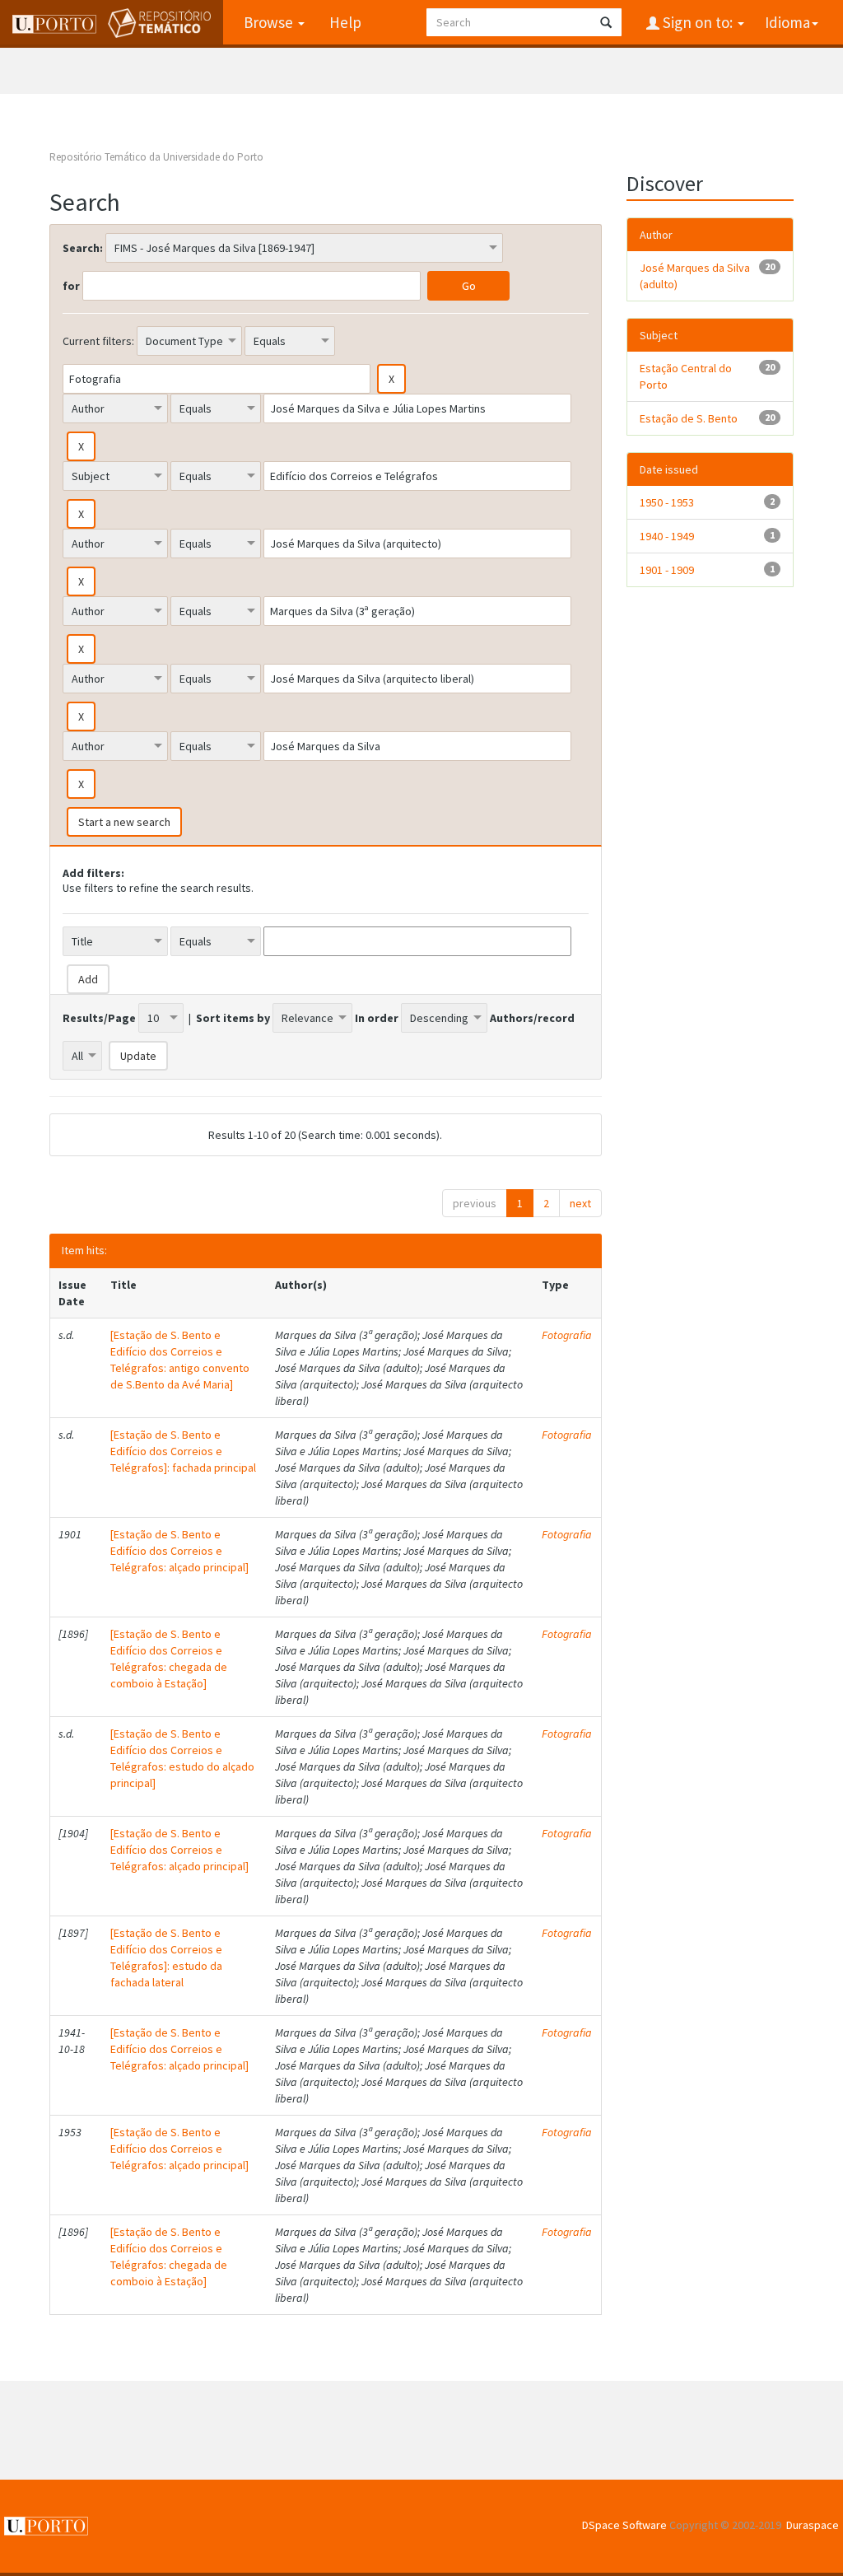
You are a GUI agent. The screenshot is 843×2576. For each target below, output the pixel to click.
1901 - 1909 (667, 570)
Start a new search (124, 822)
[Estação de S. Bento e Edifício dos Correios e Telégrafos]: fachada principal (183, 1451)
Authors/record (532, 1018)
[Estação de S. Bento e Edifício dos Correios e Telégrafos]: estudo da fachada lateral (166, 1958)
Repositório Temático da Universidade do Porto (156, 157)
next (580, 1203)
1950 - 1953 (667, 502)
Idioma (787, 22)
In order (377, 1018)
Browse (270, 22)
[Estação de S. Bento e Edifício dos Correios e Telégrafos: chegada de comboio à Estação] (169, 1659)
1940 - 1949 (667, 536)
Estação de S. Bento (689, 418)
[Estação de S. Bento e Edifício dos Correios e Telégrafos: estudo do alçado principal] (182, 1758)
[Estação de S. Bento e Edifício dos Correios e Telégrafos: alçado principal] (179, 1551)
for (71, 286)
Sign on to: (698, 22)
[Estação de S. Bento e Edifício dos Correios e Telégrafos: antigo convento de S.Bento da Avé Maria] (180, 1360)
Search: (83, 248)
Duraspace (813, 2525)
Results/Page (99, 1018)
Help (345, 22)
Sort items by (233, 1018)
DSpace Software (624, 2525)
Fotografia (567, 1335)
